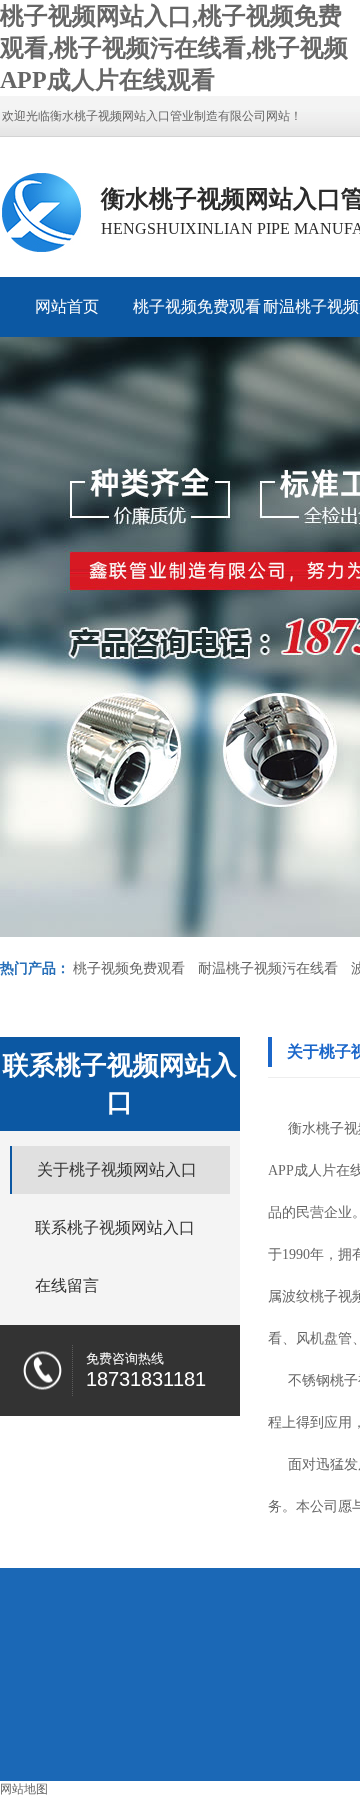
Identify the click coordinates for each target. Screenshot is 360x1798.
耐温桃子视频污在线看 (268, 968)
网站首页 (67, 306)
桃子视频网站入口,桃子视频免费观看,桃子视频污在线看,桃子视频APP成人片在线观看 (174, 48)
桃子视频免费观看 (197, 306)
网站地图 (24, 1789)
